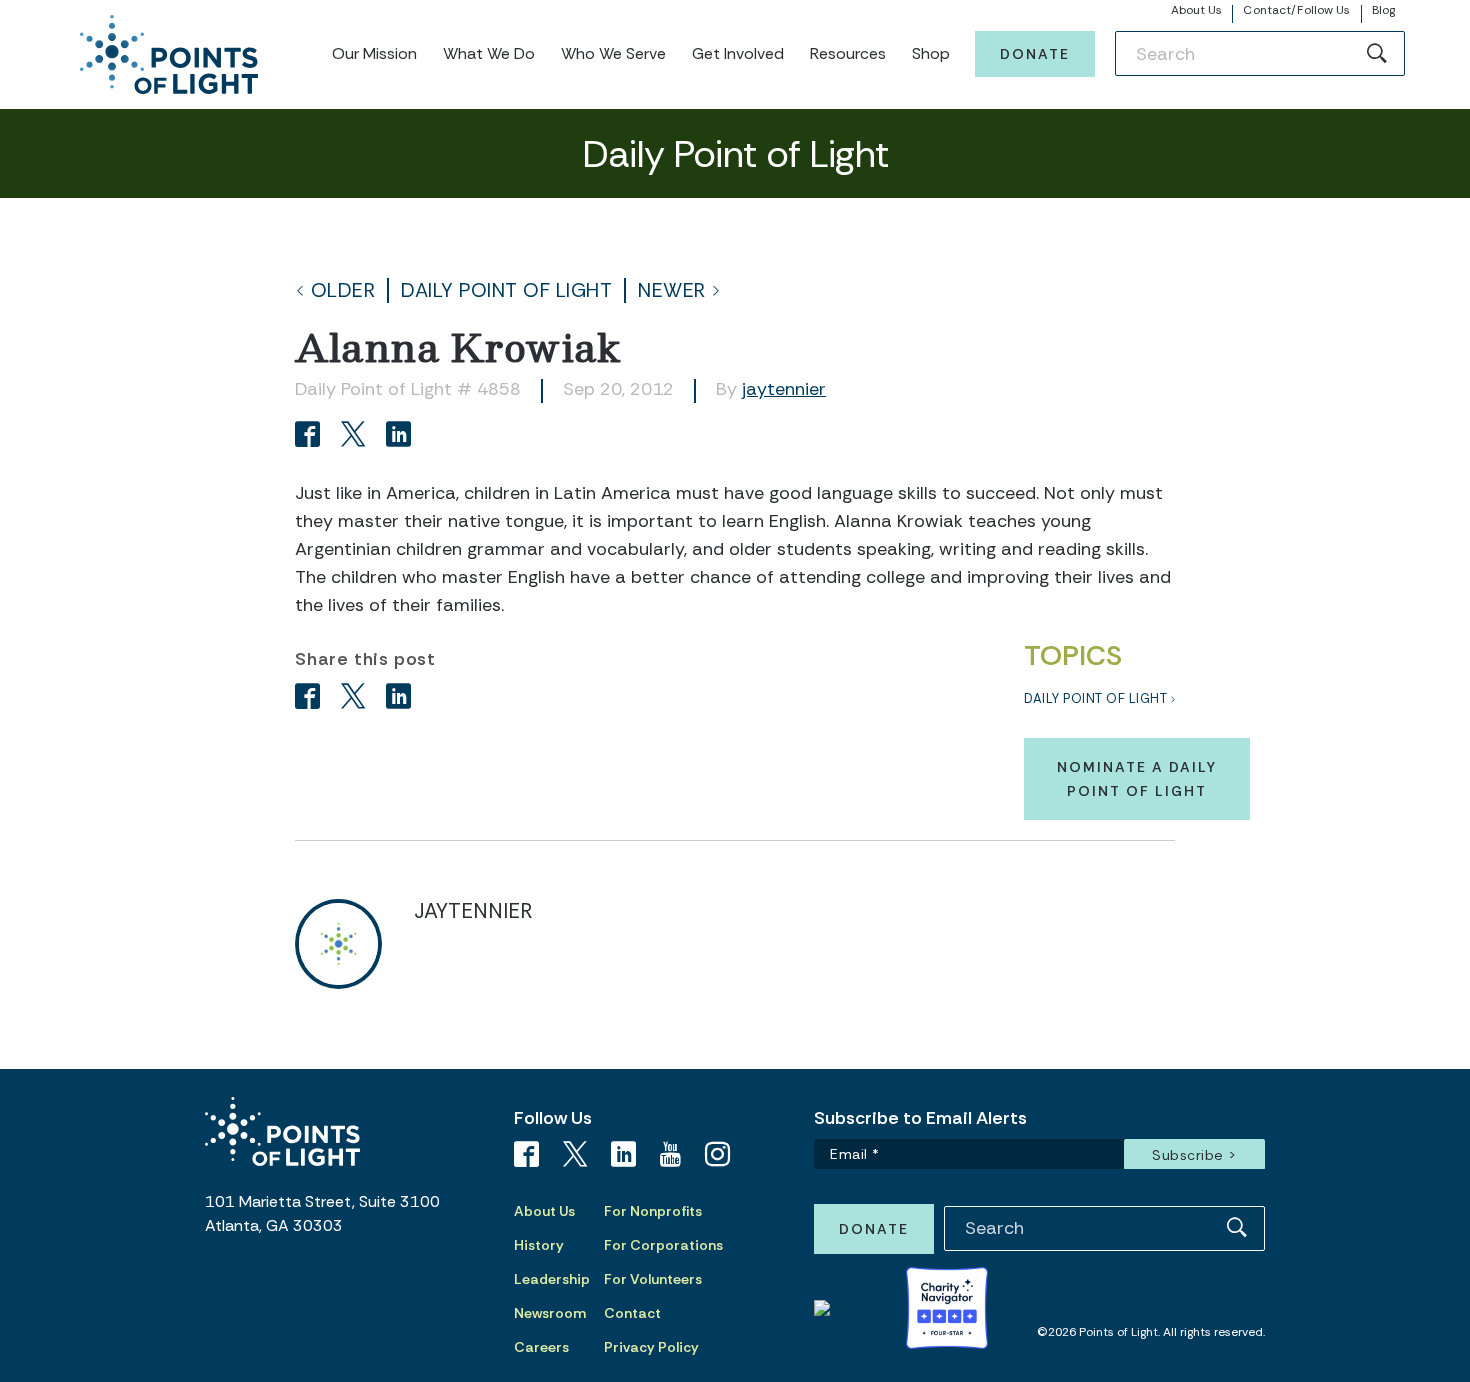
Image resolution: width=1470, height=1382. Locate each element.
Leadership (552, 1279)
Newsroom (550, 1313)
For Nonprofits (653, 1211)
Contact (632, 1313)
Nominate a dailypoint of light (1137, 779)
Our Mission (374, 53)
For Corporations (663, 1245)
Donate (1035, 54)
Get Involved (738, 53)
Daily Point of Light (506, 290)
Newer (672, 290)
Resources (848, 53)
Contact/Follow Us (1296, 10)
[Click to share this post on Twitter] (356, 436)
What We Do (489, 53)
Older (343, 290)
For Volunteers (653, 1279)
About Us (1197, 10)
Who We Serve (613, 53)
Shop (931, 53)
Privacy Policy (651, 1347)
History (539, 1245)
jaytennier (784, 389)
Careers (541, 1347)
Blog (1383, 10)
